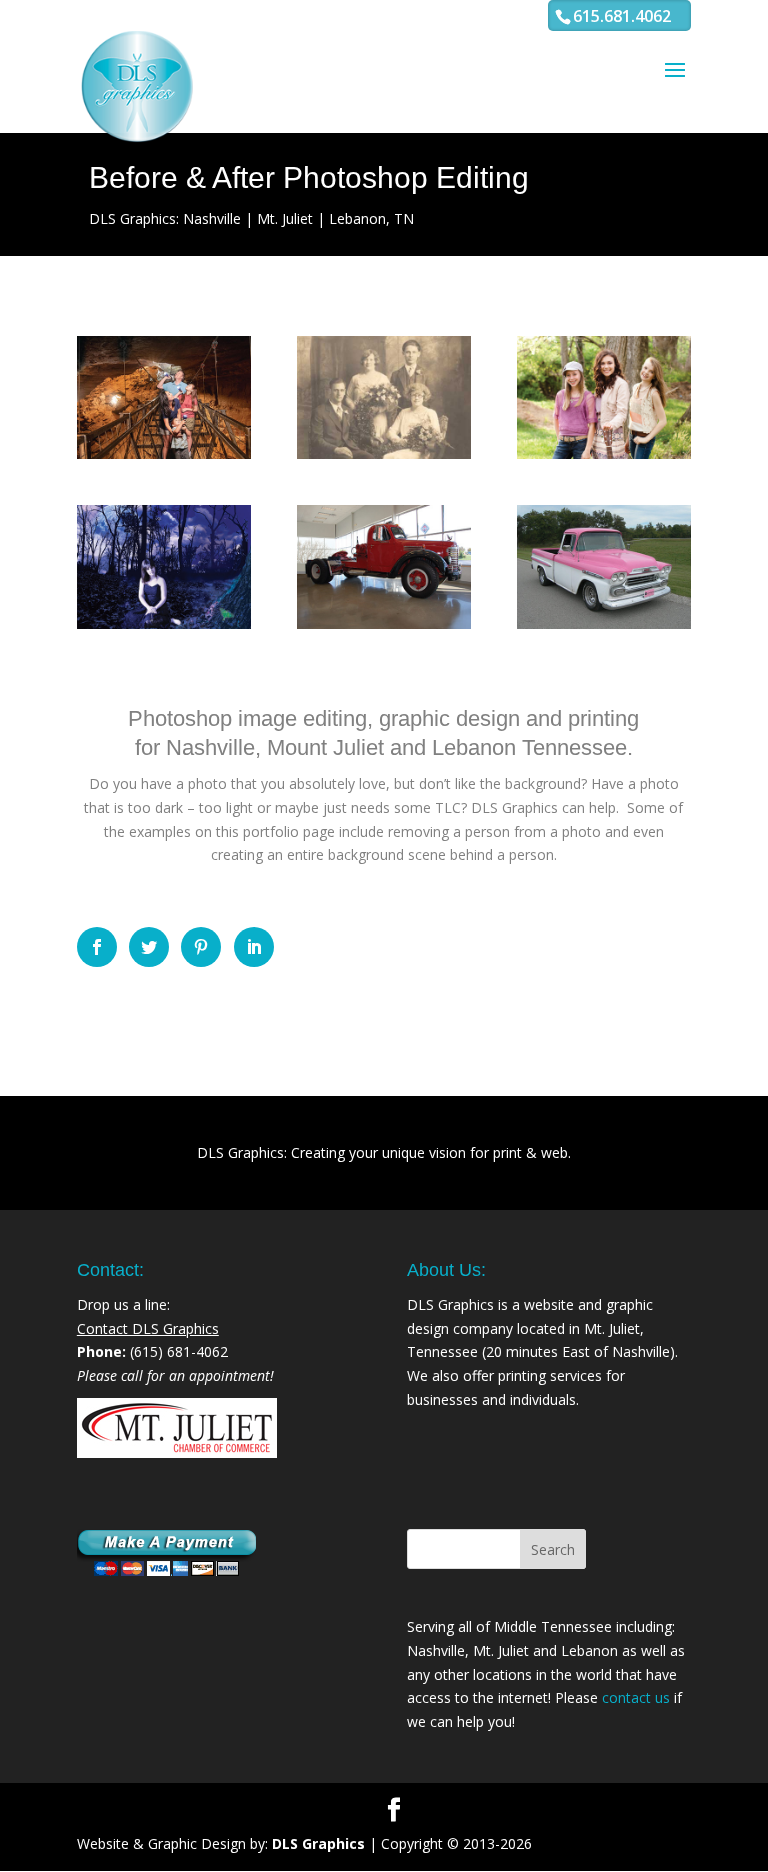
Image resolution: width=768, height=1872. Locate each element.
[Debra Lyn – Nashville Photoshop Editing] (164, 567)
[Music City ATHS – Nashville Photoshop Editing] (604, 567)
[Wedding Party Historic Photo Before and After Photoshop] (384, 398)
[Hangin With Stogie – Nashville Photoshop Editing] (604, 398)
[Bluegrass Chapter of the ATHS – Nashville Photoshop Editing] (384, 567)
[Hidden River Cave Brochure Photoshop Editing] (164, 398)
